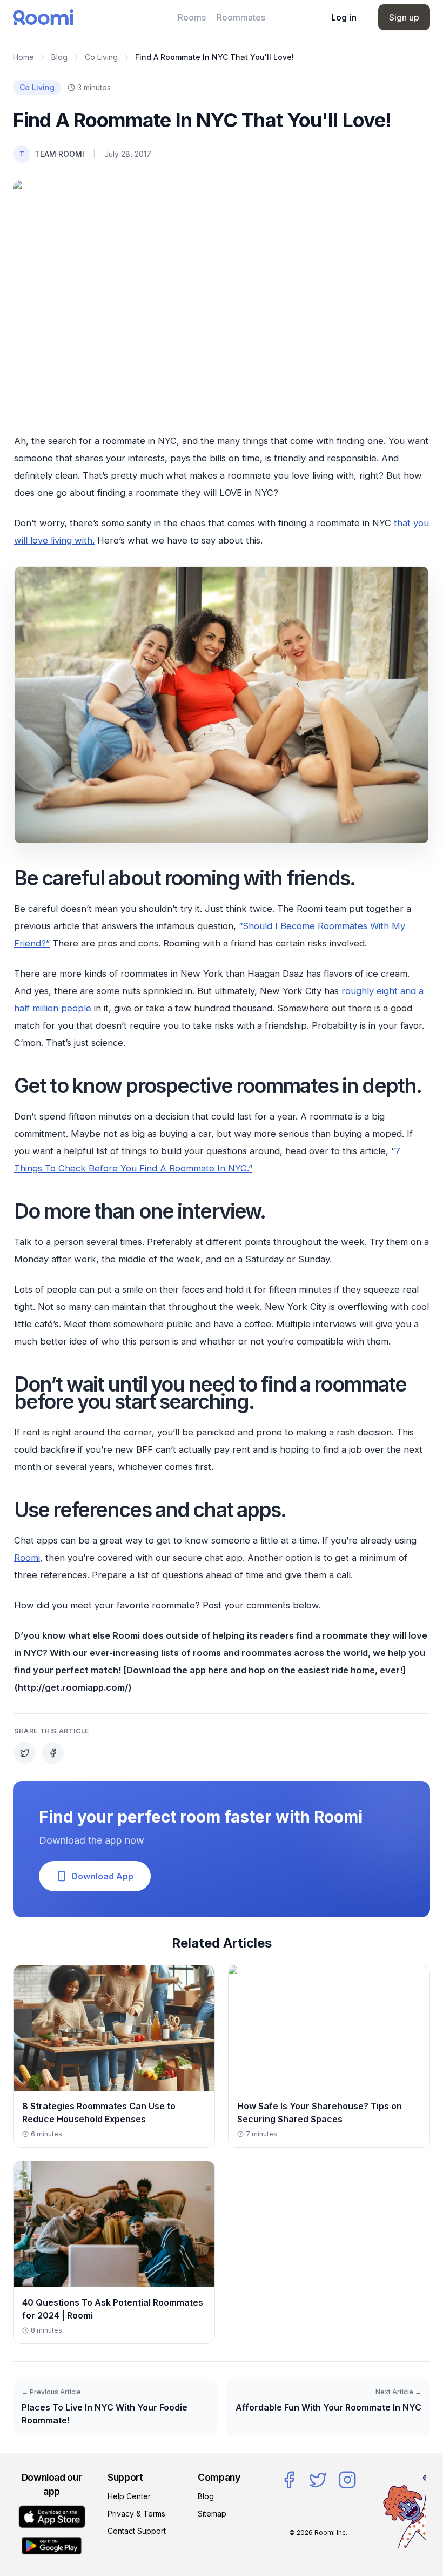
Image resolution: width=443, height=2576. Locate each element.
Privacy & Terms (136, 2514)
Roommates (241, 17)
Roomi (27, 1558)
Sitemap (212, 2514)
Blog (59, 57)
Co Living (101, 57)
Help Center (129, 2496)
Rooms (192, 17)
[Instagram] (347, 2480)
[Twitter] (318, 2480)
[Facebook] (289, 2480)
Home (24, 57)
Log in (344, 17)
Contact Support (137, 2531)
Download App (102, 1876)
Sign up (404, 17)
